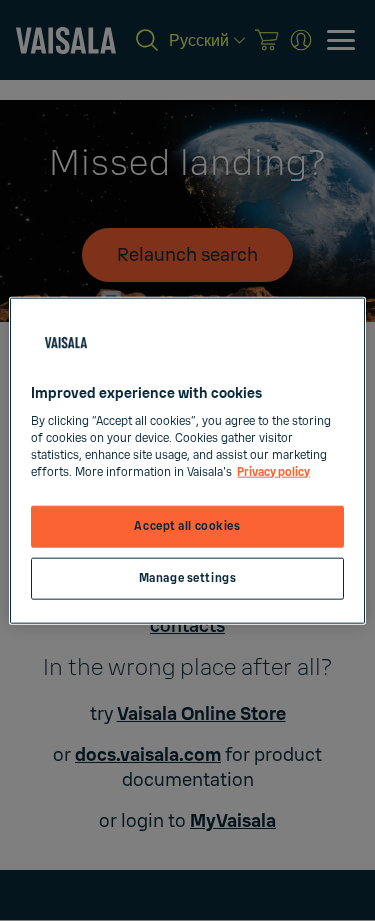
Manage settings (188, 578)
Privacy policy (273, 472)
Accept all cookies (187, 526)
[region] (187, 460)
